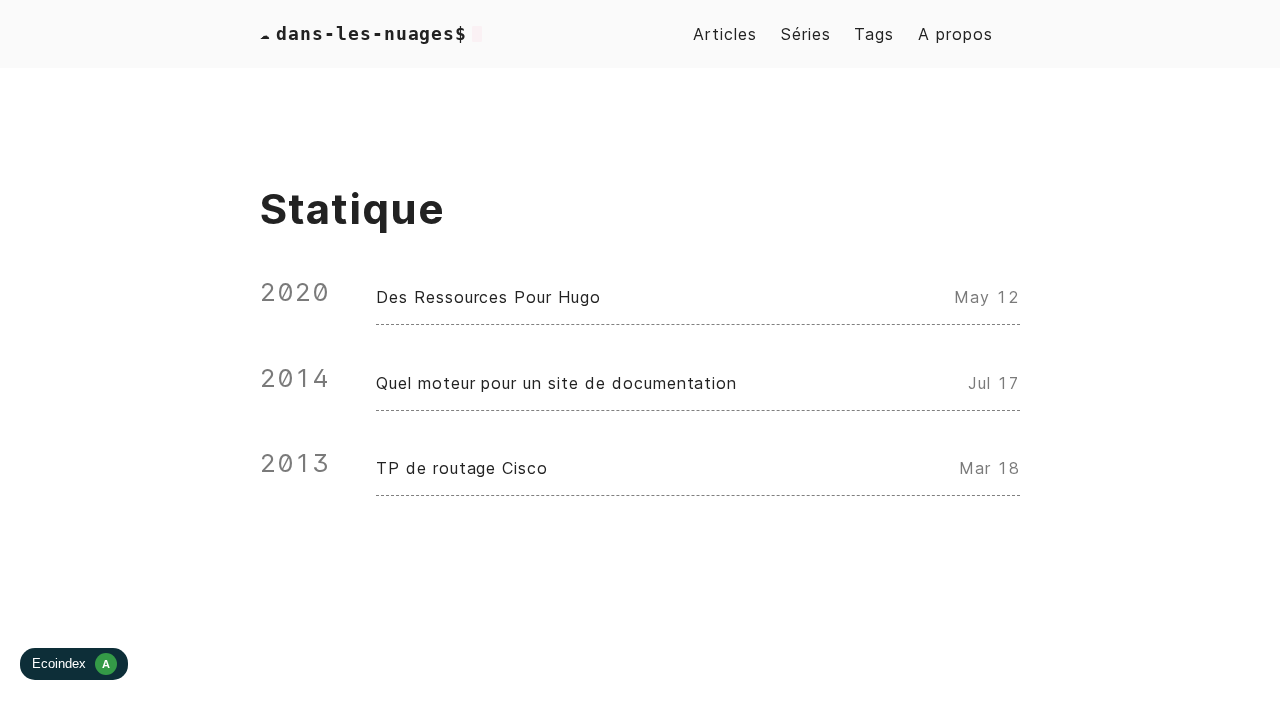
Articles (725, 34)
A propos (955, 34)
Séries (806, 34)
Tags (874, 34)
